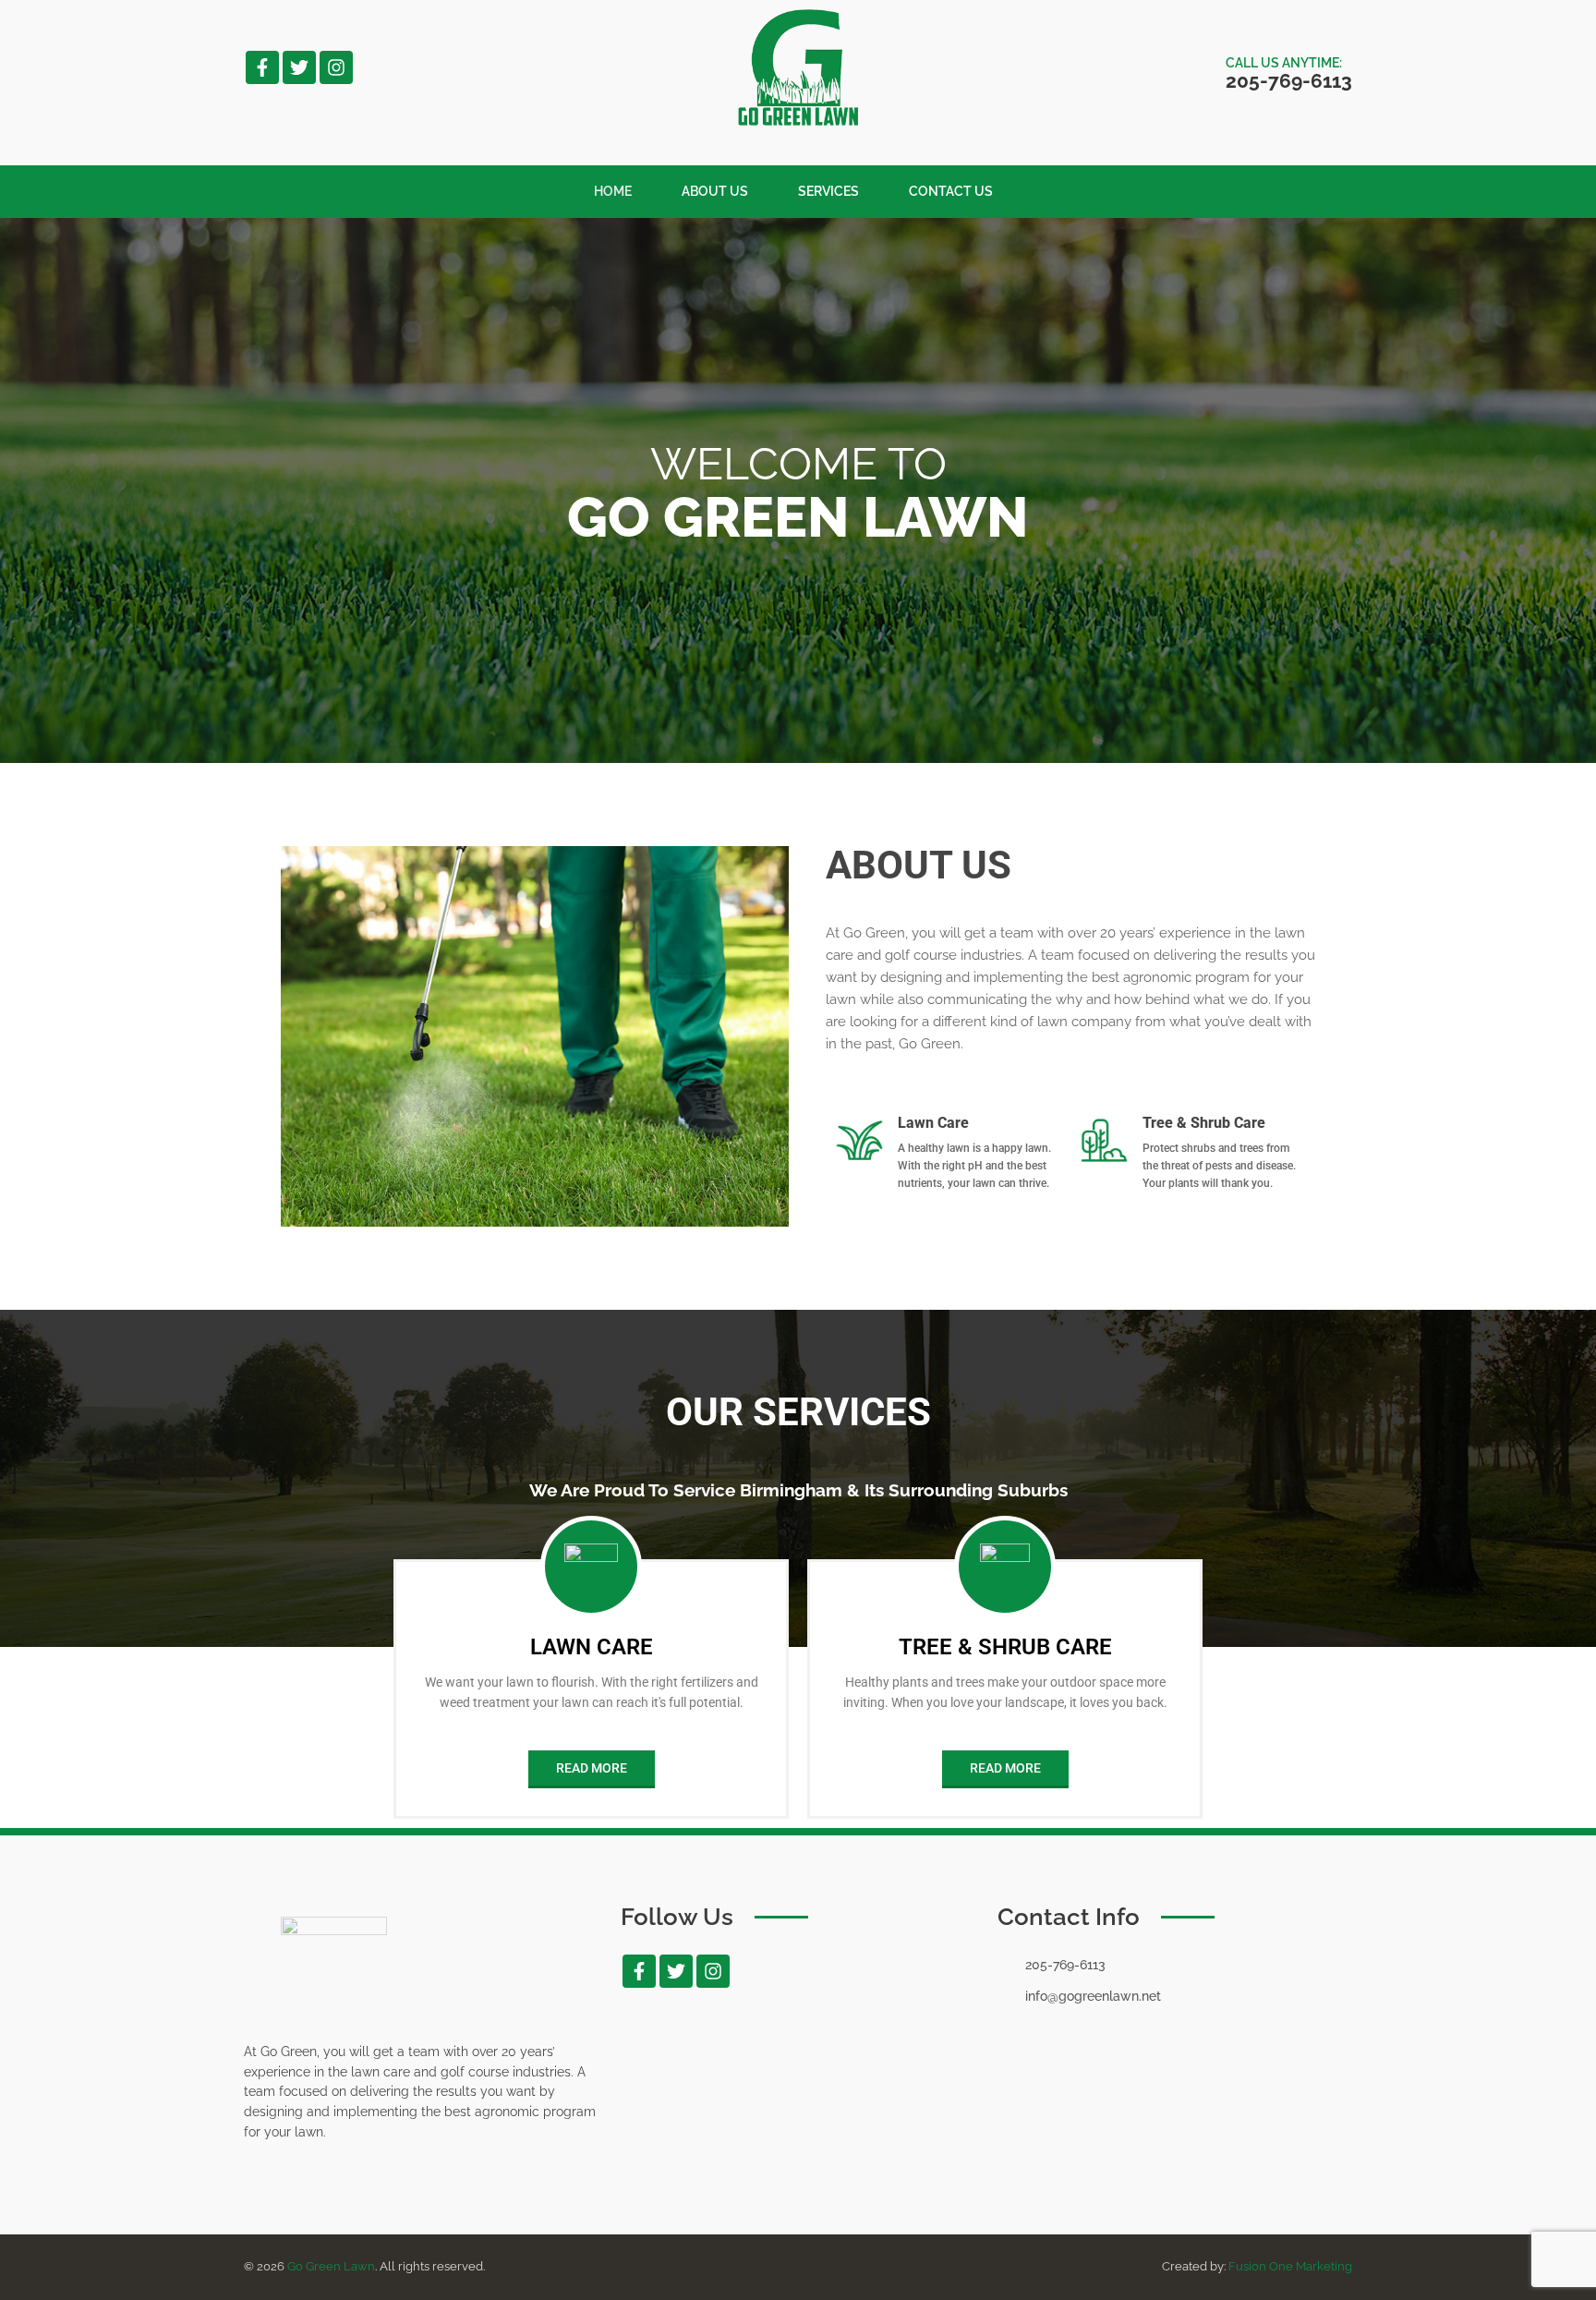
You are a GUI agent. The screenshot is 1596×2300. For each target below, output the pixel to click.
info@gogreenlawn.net (1093, 1996)
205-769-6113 (1289, 81)
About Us (715, 191)
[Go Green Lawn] (798, 121)
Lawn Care (592, 1647)
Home (613, 191)
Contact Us (951, 191)
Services (828, 191)
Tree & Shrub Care (1005, 1647)
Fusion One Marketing (1290, 2266)
